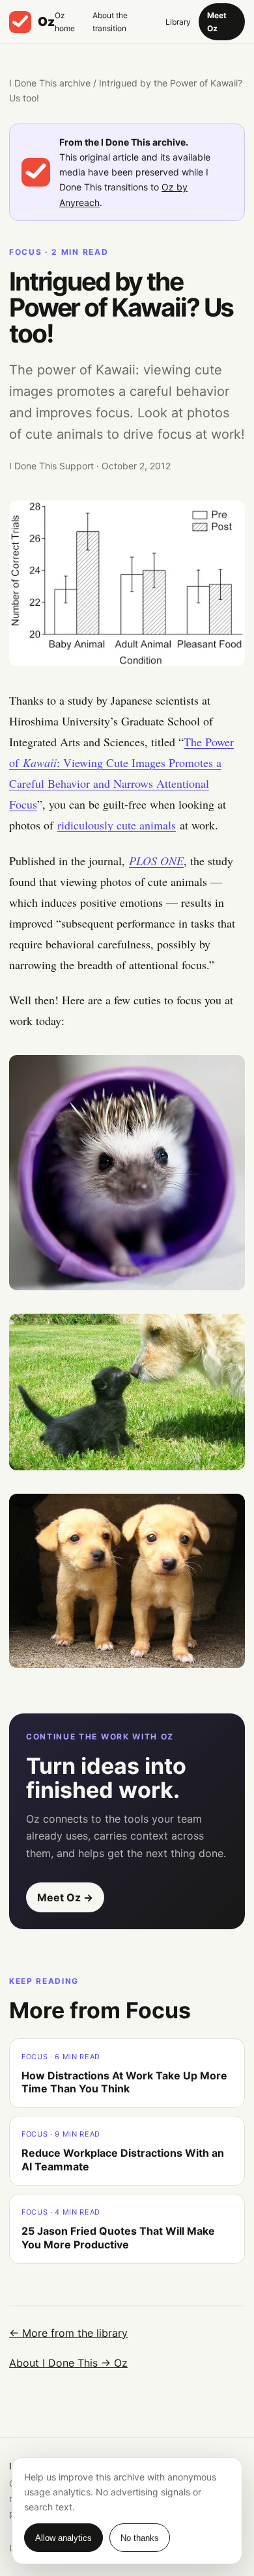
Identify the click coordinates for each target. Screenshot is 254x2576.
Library (178, 22)
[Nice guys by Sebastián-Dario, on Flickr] (127, 1581)
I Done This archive (50, 83)
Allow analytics (63, 2538)
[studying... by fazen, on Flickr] (127, 1392)
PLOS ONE (156, 861)
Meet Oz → (65, 1897)
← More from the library (68, 2333)
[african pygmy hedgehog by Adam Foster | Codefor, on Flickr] (127, 1173)
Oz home (65, 22)
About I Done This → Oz (68, 2363)
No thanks (140, 2538)
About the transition (110, 22)
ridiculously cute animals (117, 825)
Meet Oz (217, 22)
